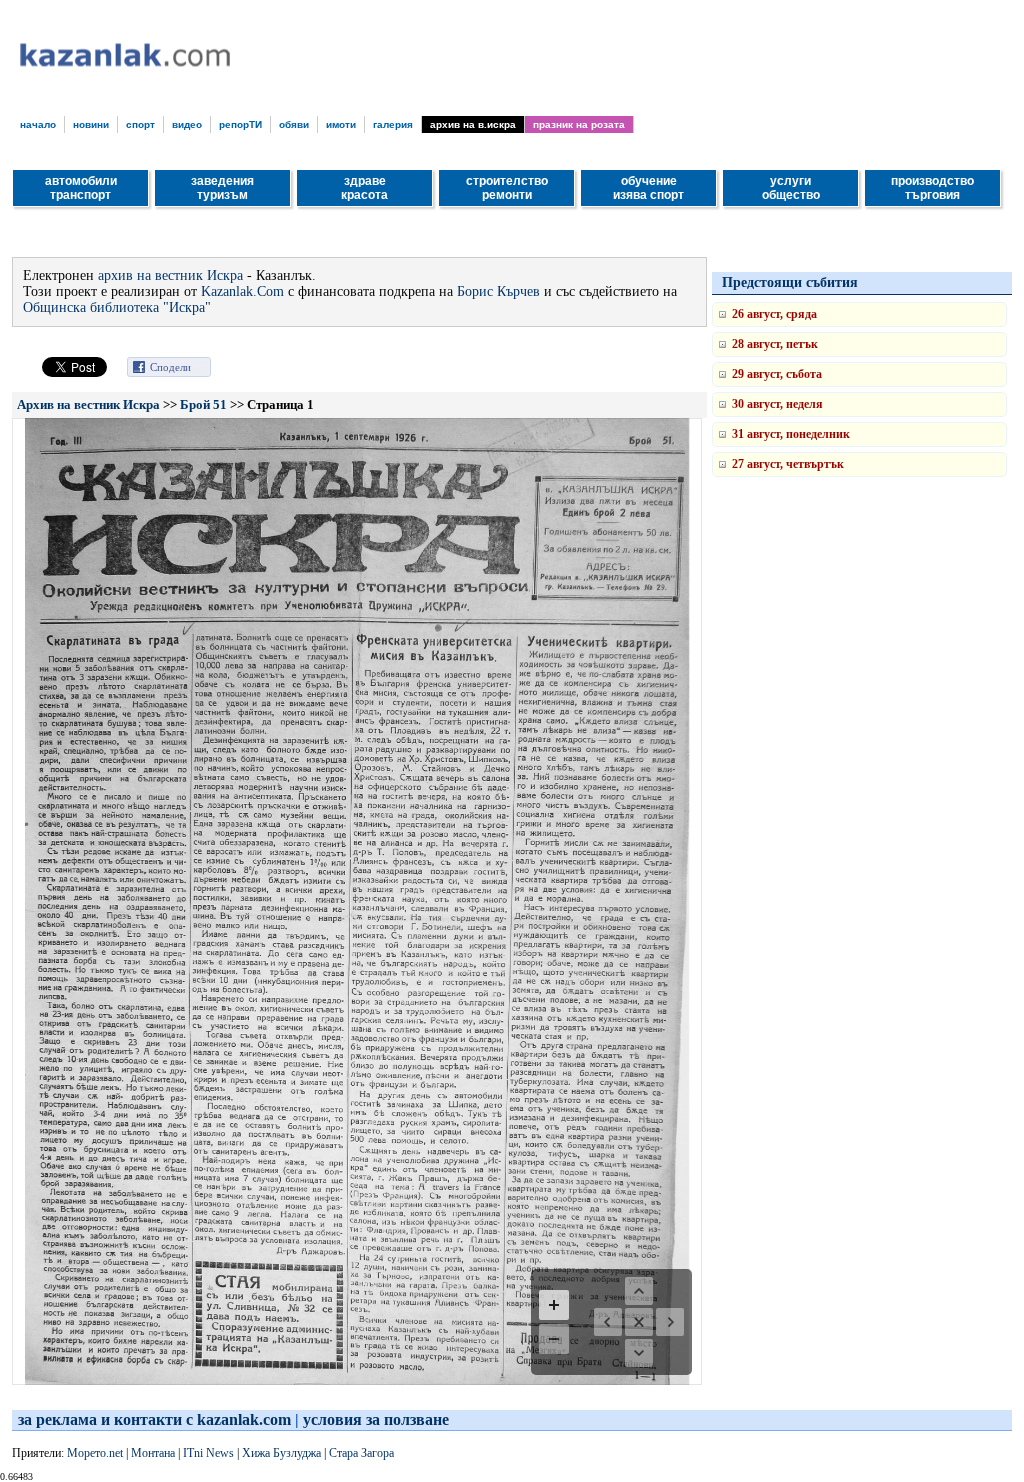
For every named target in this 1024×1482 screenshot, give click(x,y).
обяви (294, 124)
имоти (341, 124)
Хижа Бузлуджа (281, 1453)
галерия (393, 124)
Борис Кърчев (498, 291)
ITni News (208, 1453)
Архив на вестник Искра (88, 404)
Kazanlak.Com (242, 291)
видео (187, 124)
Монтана (153, 1453)
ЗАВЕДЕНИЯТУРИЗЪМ (222, 188)
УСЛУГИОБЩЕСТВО (791, 188)
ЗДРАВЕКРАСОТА (364, 188)
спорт (140, 124)
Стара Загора (361, 1453)
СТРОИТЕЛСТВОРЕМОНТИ (507, 188)
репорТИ (240, 124)
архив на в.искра (473, 124)
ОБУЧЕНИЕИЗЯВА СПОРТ (648, 188)
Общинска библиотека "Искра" (117, 307)
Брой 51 (203, 404)
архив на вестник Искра (170, 275)
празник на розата (579, 124)
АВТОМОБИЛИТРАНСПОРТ (81, 188)
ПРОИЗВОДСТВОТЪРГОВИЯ (932, 188)
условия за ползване (376, 1419)
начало (38, 124)
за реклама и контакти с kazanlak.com (154, 1419)
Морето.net (95, 1453)
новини (91, 124)
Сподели (170, 367)
